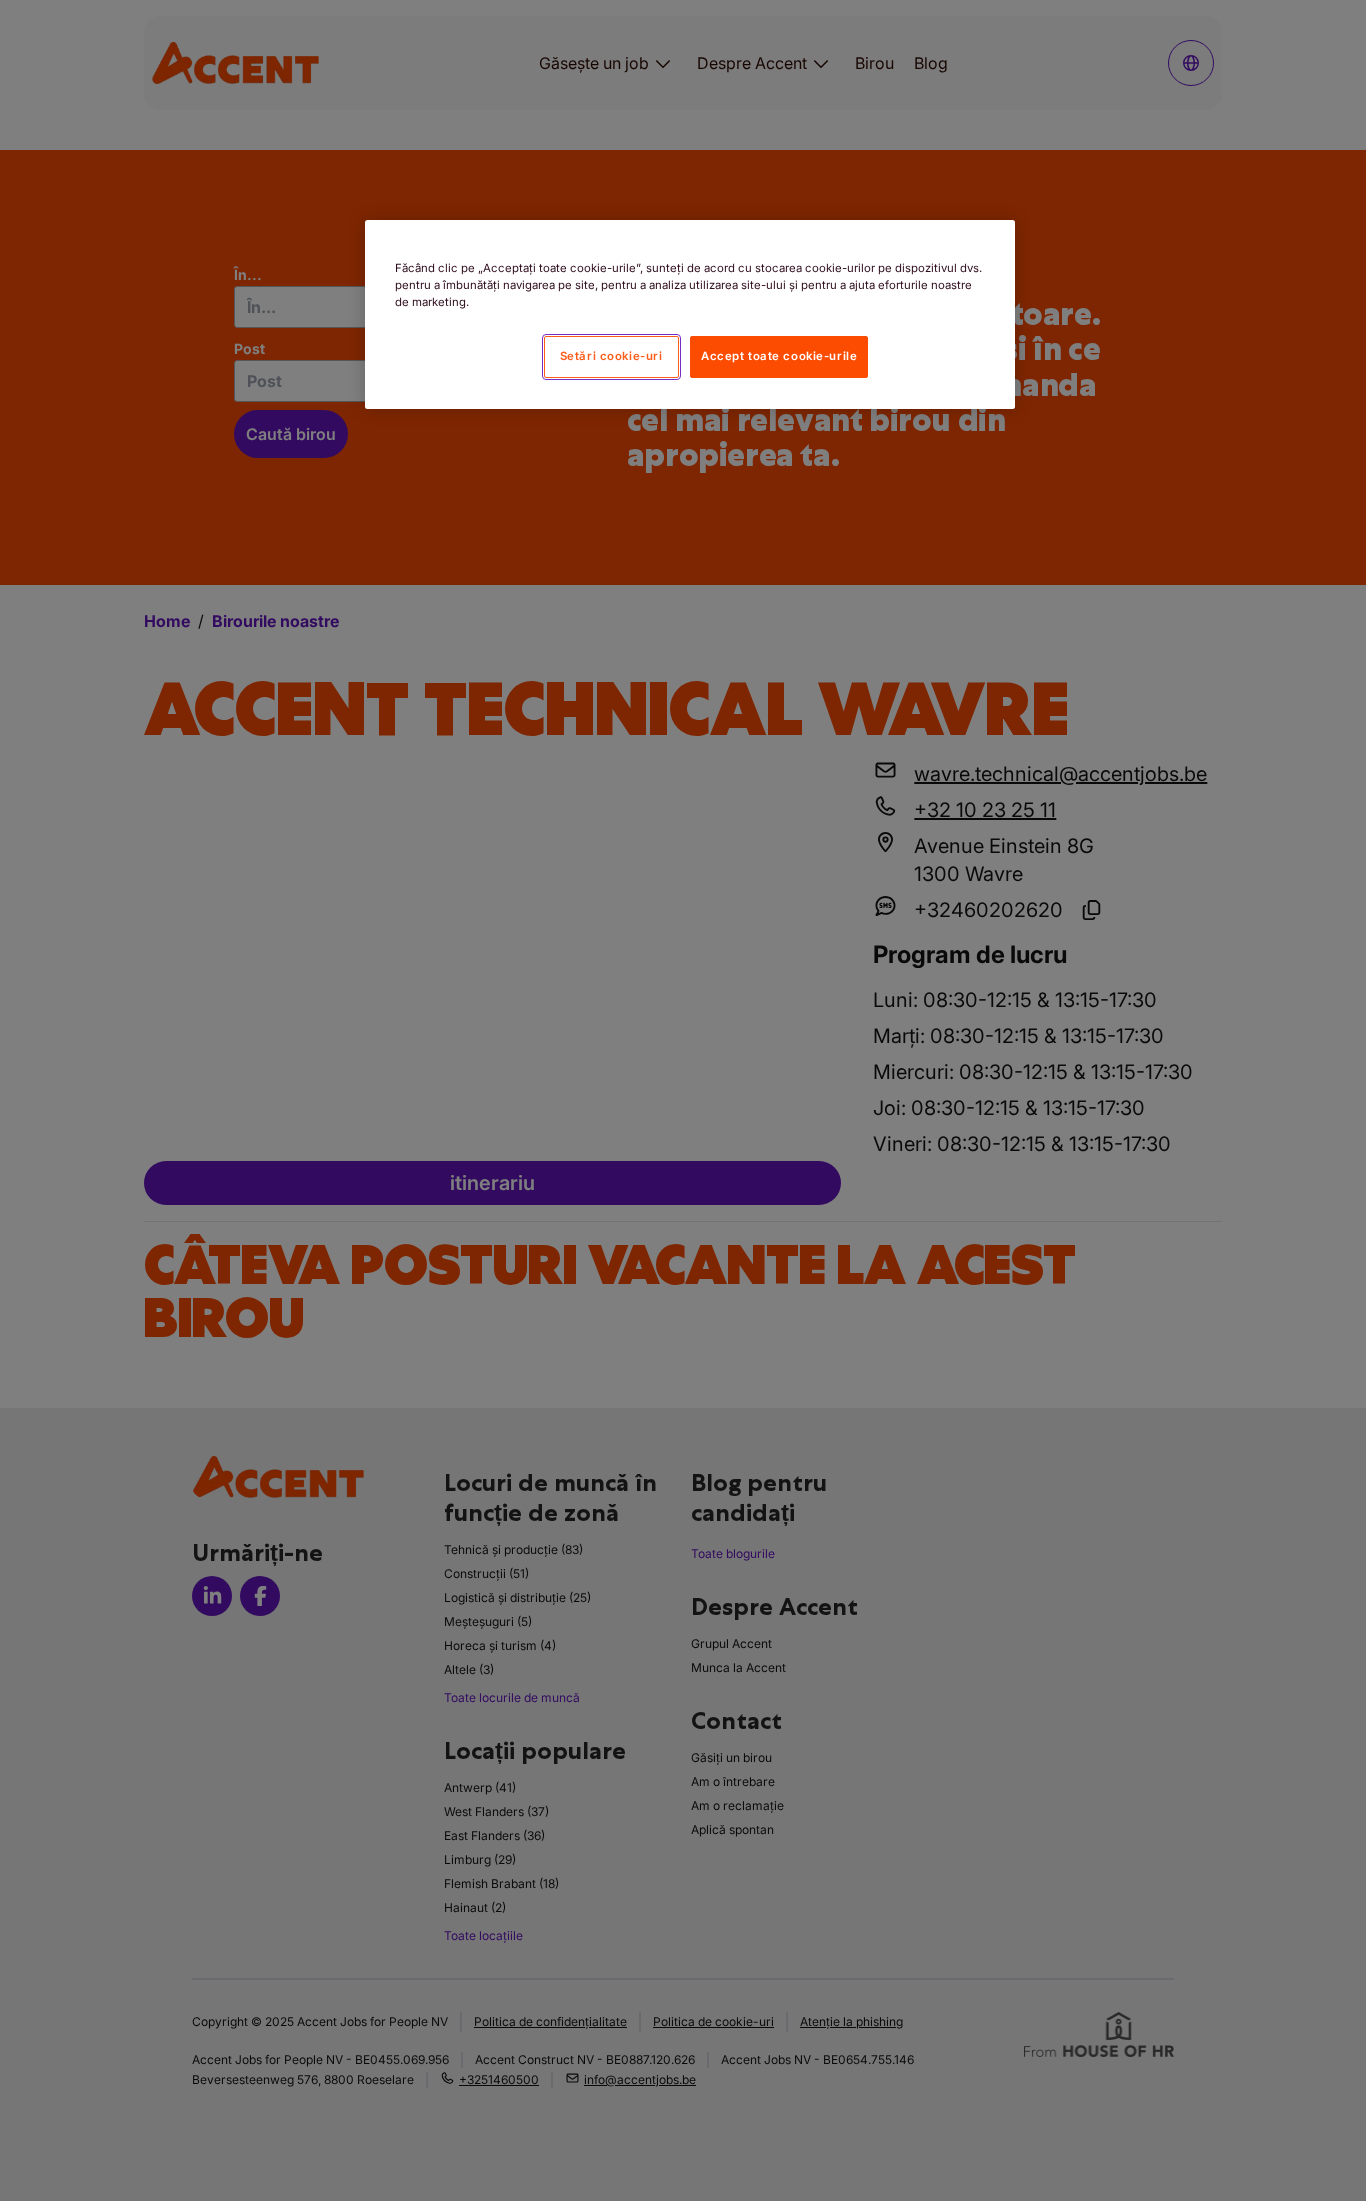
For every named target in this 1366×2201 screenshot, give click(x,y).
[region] (690, 314)
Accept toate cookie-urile (779, 356)
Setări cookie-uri (611, 356)
